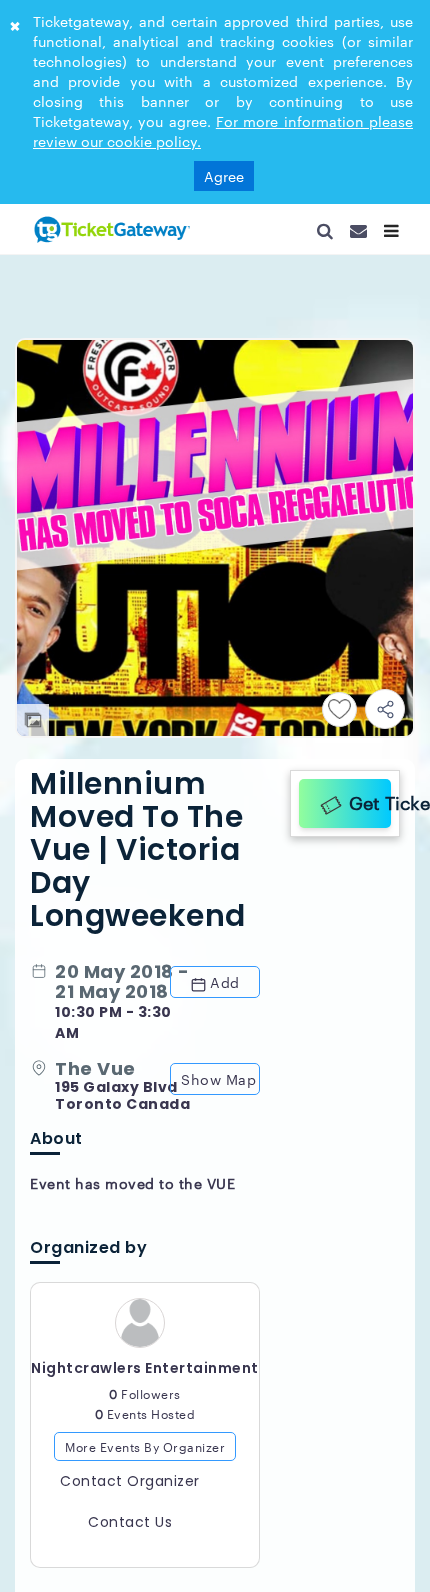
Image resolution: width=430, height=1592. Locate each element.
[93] (110, 229)
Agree (224, 176)
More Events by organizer (145, 1454)
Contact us (130, 1531)
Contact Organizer (130, 1490)
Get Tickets (365, 800)
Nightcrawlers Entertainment (145, 1376)
